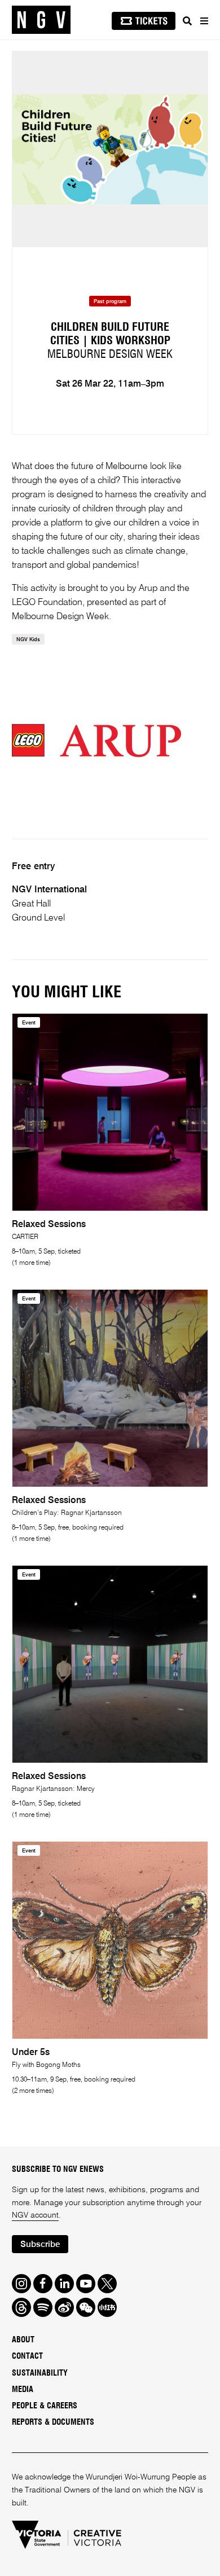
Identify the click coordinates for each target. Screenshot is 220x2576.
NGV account (35, 2215)
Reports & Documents (53, 2422)
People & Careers (45, 2406)
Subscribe (40, 2244)
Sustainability (40, 2373)
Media (23, 2390)
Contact (27, 2356)
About (23, 2340)
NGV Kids (28, 640)
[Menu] (204, 21)
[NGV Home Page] (41, 20)
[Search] (187, 21)
